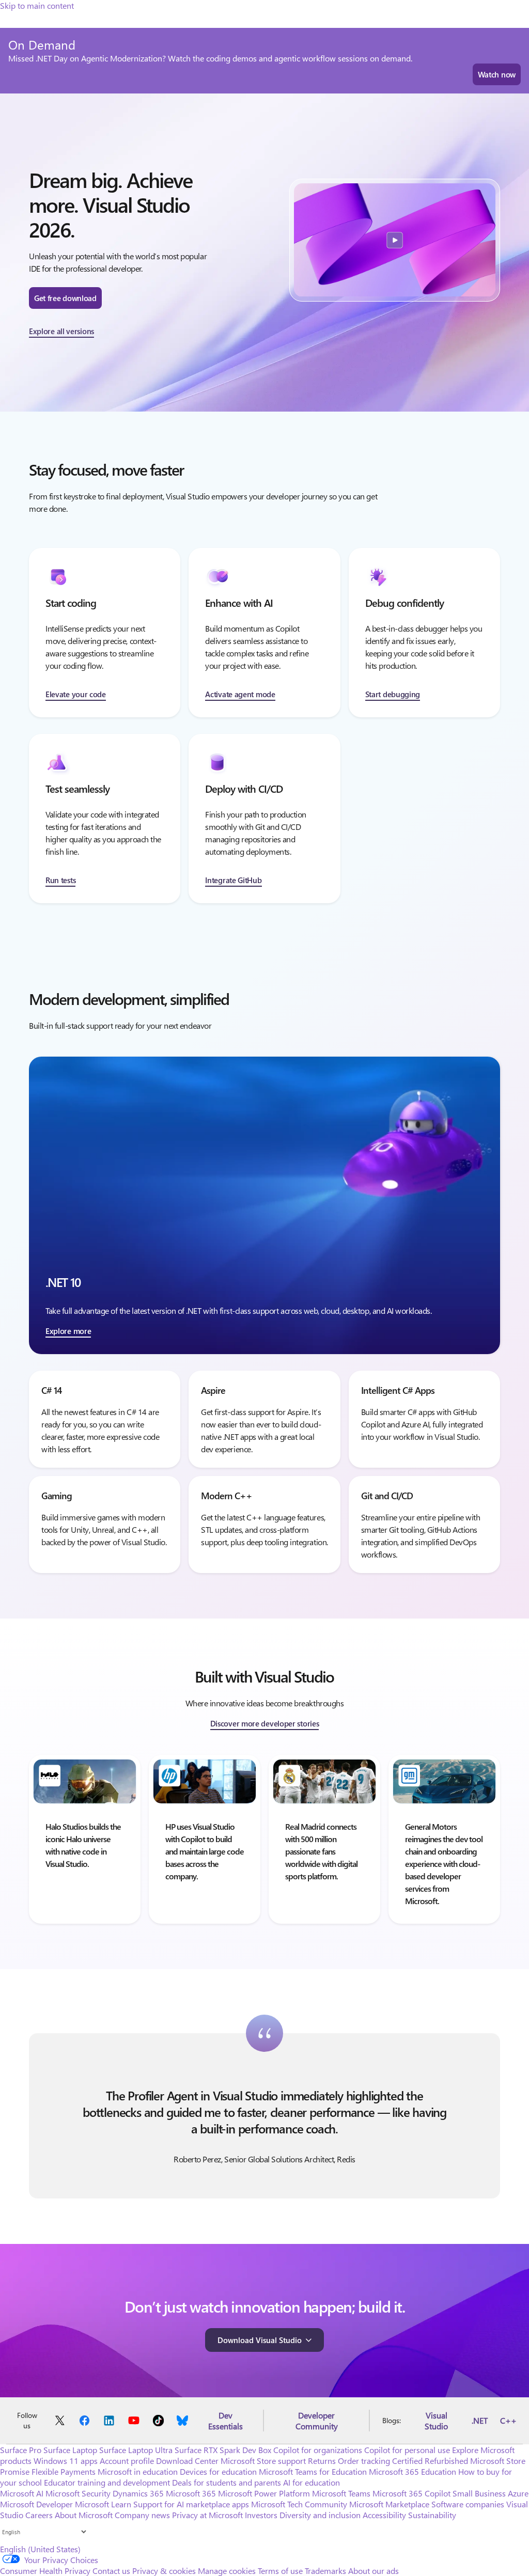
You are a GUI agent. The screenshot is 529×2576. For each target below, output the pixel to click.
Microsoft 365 (191, 2493)
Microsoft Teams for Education (313, 2471)
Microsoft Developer (36, 2504)
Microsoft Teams (341, 2493)
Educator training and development (107, 2482)
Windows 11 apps (66, 2461)
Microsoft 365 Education (413, 2471)
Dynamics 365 (138, 2493)
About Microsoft (84, 2515)
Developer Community (317, 2421)
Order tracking (364, 2461)
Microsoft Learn (103, 2504)
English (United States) (40, 2549)
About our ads (374, 2571)
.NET (480, 2420)
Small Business (479, 2493)
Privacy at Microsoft (207, 2515)
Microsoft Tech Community (299, 2504)
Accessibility (384, 2515)
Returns (322, 2461)
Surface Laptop (70, 2450)
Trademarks (325, 2571)
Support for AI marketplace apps (191, 2504)
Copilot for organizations (318, 2450)
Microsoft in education (138, 2471)
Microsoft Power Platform (264, 2493)
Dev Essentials (225, 2421)
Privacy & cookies (164, 2571)
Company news (142, 2515)
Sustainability (432, 2515)
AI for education (312, 2482)
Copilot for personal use (407, 2450)
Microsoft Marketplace (389, 2504)
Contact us (111, 2571)
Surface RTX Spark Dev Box (223, 2450)
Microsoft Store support (263, 2461)
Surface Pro (21, 2450)
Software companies (468, 2504)
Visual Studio (436, 2421)
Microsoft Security (78, 2493)
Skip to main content (37, 5)
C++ (508, 2420)
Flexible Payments (64, 2471)
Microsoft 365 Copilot (411, 2493)
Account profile (127, 2461)
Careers (39, 2515)
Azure (518, 2493)
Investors (261, 2515)
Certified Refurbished (430, 2461)
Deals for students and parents (227, 2482)
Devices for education (218, 2471)
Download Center (187, 2461)
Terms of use (280, 2571)
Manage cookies (227, 2571)
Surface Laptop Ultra (136, 2450)
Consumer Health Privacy (45, 2571)
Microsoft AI (22, 2493)
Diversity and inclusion (320, 2515)
